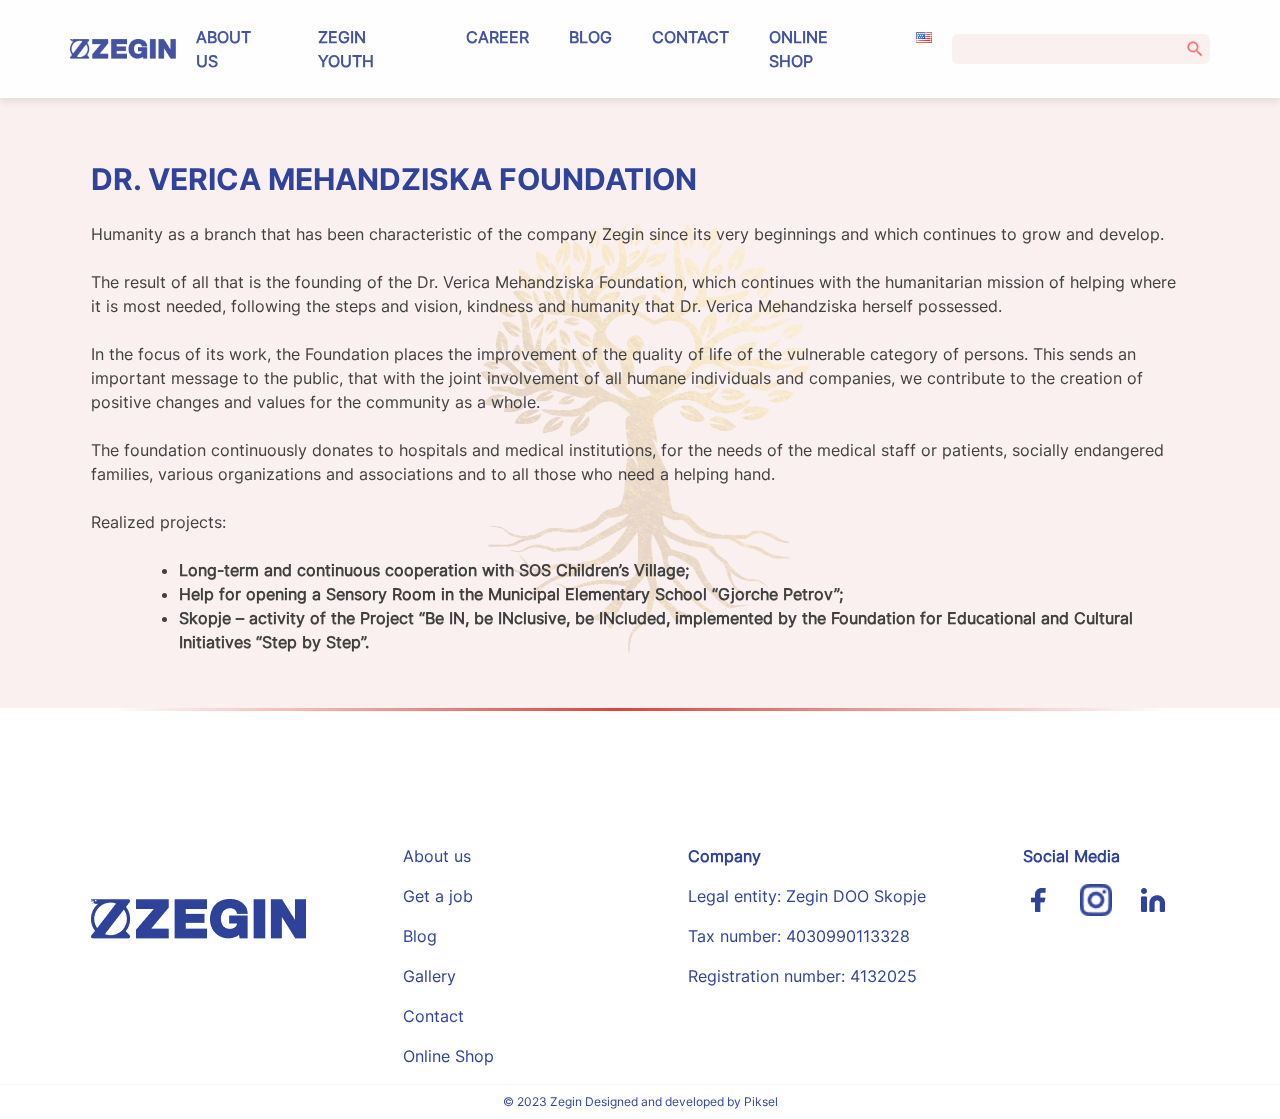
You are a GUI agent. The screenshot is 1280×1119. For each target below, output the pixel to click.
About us (223, 49)
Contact (690, 37)
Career (497, 37)
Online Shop (798, 49)
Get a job (438, 896)
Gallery (429, 976)
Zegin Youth (346, 49)
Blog (590, 37)
